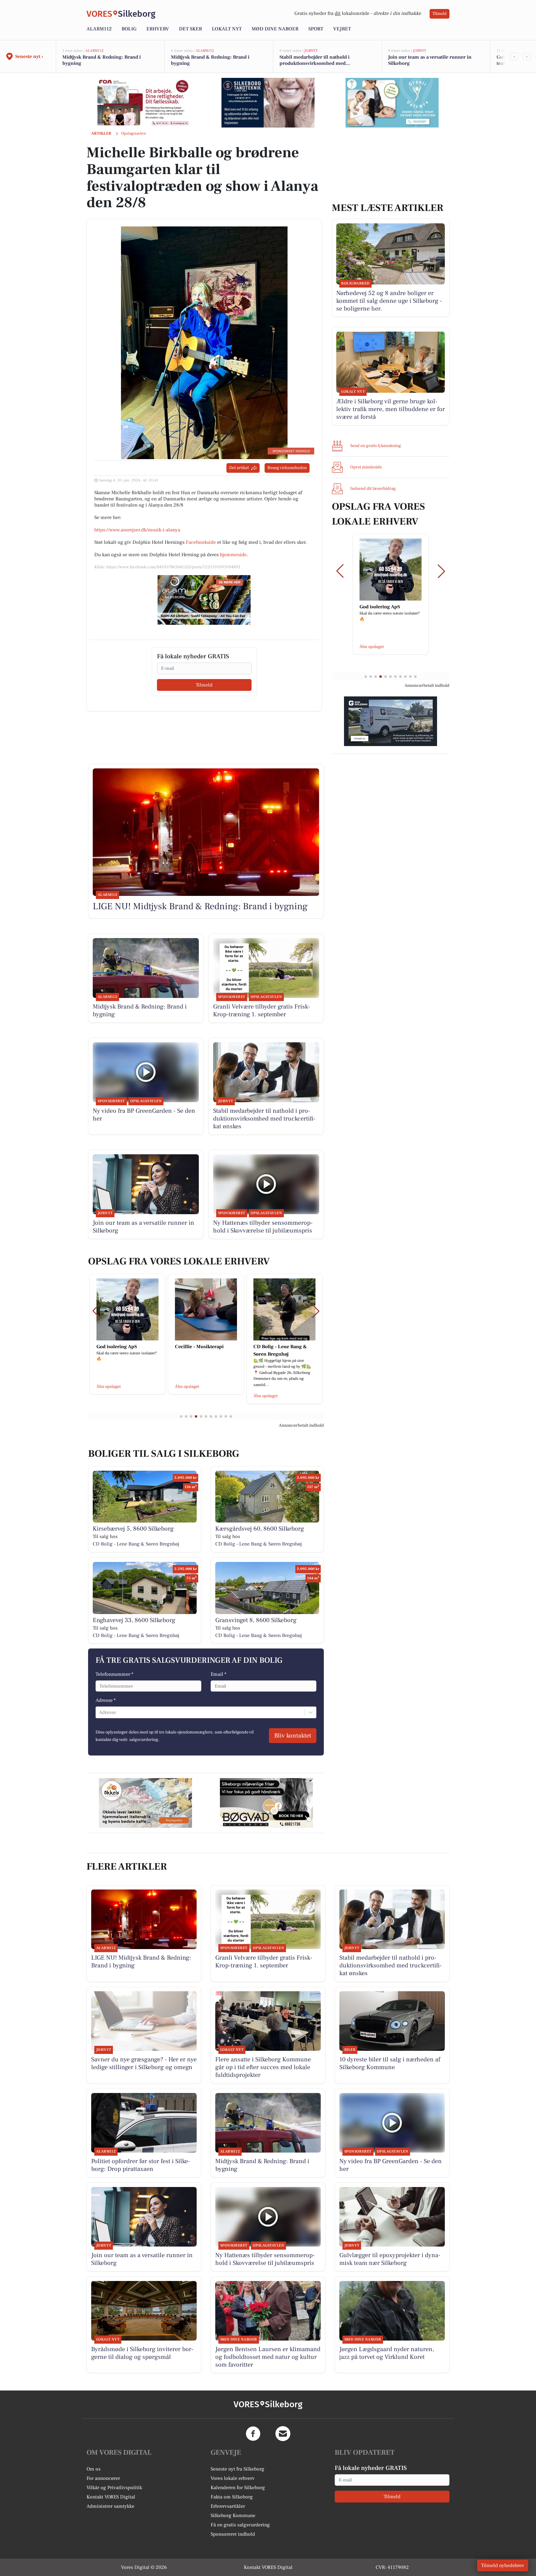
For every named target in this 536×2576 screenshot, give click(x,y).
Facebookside (201, 542)
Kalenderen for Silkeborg (238, 2488)
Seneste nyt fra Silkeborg (237, 2469)
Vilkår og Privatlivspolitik (114, 2488)
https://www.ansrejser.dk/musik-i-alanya (137, 530)
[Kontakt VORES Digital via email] (283, 2434)
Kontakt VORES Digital (111, 2497)
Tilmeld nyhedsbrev (503, 2565)
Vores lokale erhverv (233, 2478)
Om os (94, 2469)
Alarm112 (99, 29)
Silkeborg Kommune (233, 2516)
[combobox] (100, 1712)
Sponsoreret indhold (233, 2534)
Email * (219, 1674)
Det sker (190, 29)
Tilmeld (440, 14)
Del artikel (239, 468)
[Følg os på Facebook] (253, 2434)
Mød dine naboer (275, 29)
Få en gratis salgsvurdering (240, 2525)
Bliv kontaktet (293, 1736)
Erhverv (158, 29)
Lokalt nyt (227, 29)
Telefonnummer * (114, 1674)
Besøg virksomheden (287, 468)
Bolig (129, 29)
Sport (316, 29)
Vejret (342, 29)
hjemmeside (233, 555)
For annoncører (103, 2478)
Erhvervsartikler (228, 2506)
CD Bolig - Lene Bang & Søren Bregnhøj (136, 1544)
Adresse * (106, 1700)
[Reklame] (144, 103)
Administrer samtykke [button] (110, 2506)
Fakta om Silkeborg (232, 2497)
